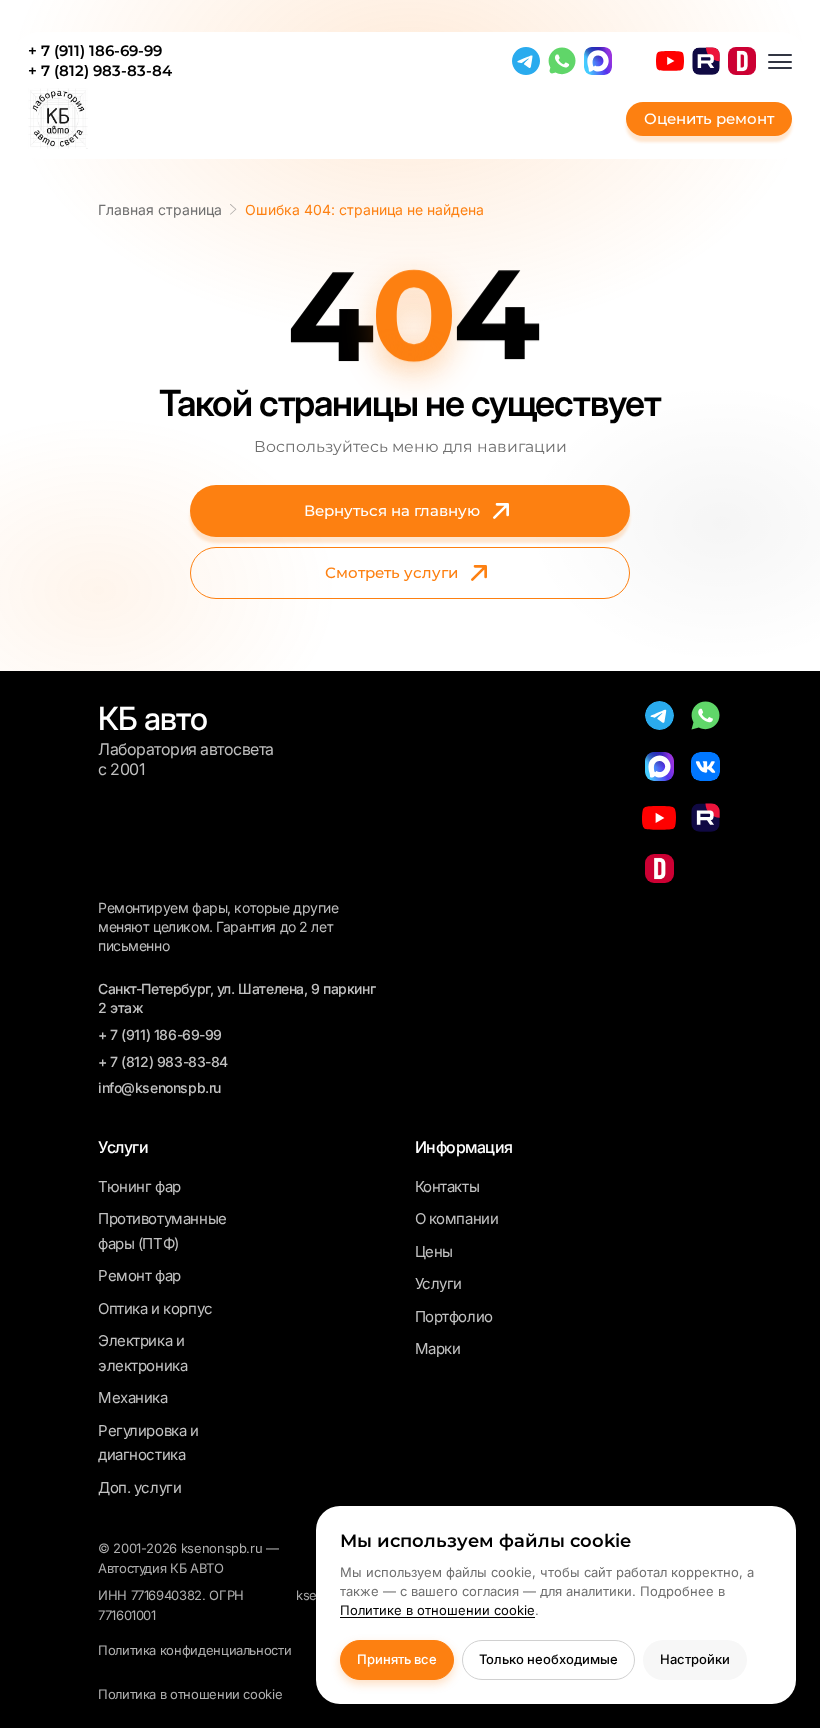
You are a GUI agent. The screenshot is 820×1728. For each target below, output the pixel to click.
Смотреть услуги (391, 572)
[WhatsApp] (562, 61)
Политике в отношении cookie (437, 1610)
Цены (434, 1251)
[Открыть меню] (780, 61)
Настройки (695, 1659)
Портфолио (454, 1316)
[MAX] (598, 61)
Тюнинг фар (139, 1186)
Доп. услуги (139, 1487)
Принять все (397, 1659)
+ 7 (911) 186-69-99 (95, 51)
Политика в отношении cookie (190, 1694)
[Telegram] (526, 61)
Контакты (447, 1186)
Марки (438, 1348)
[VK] (705, 766)
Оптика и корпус (155, 1308)
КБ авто (152, 718)
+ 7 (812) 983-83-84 (100, 71)
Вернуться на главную (392, 510)
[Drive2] (742, 61)
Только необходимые (548, 1659)
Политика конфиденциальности (194, 1650)
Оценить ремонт (709, 118)
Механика (133, 1397)
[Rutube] (706, 61)
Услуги (438, 1283)
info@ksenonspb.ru (159, 1087)
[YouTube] (670, 61)
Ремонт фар (139, 1275)
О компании (457, 1218)
